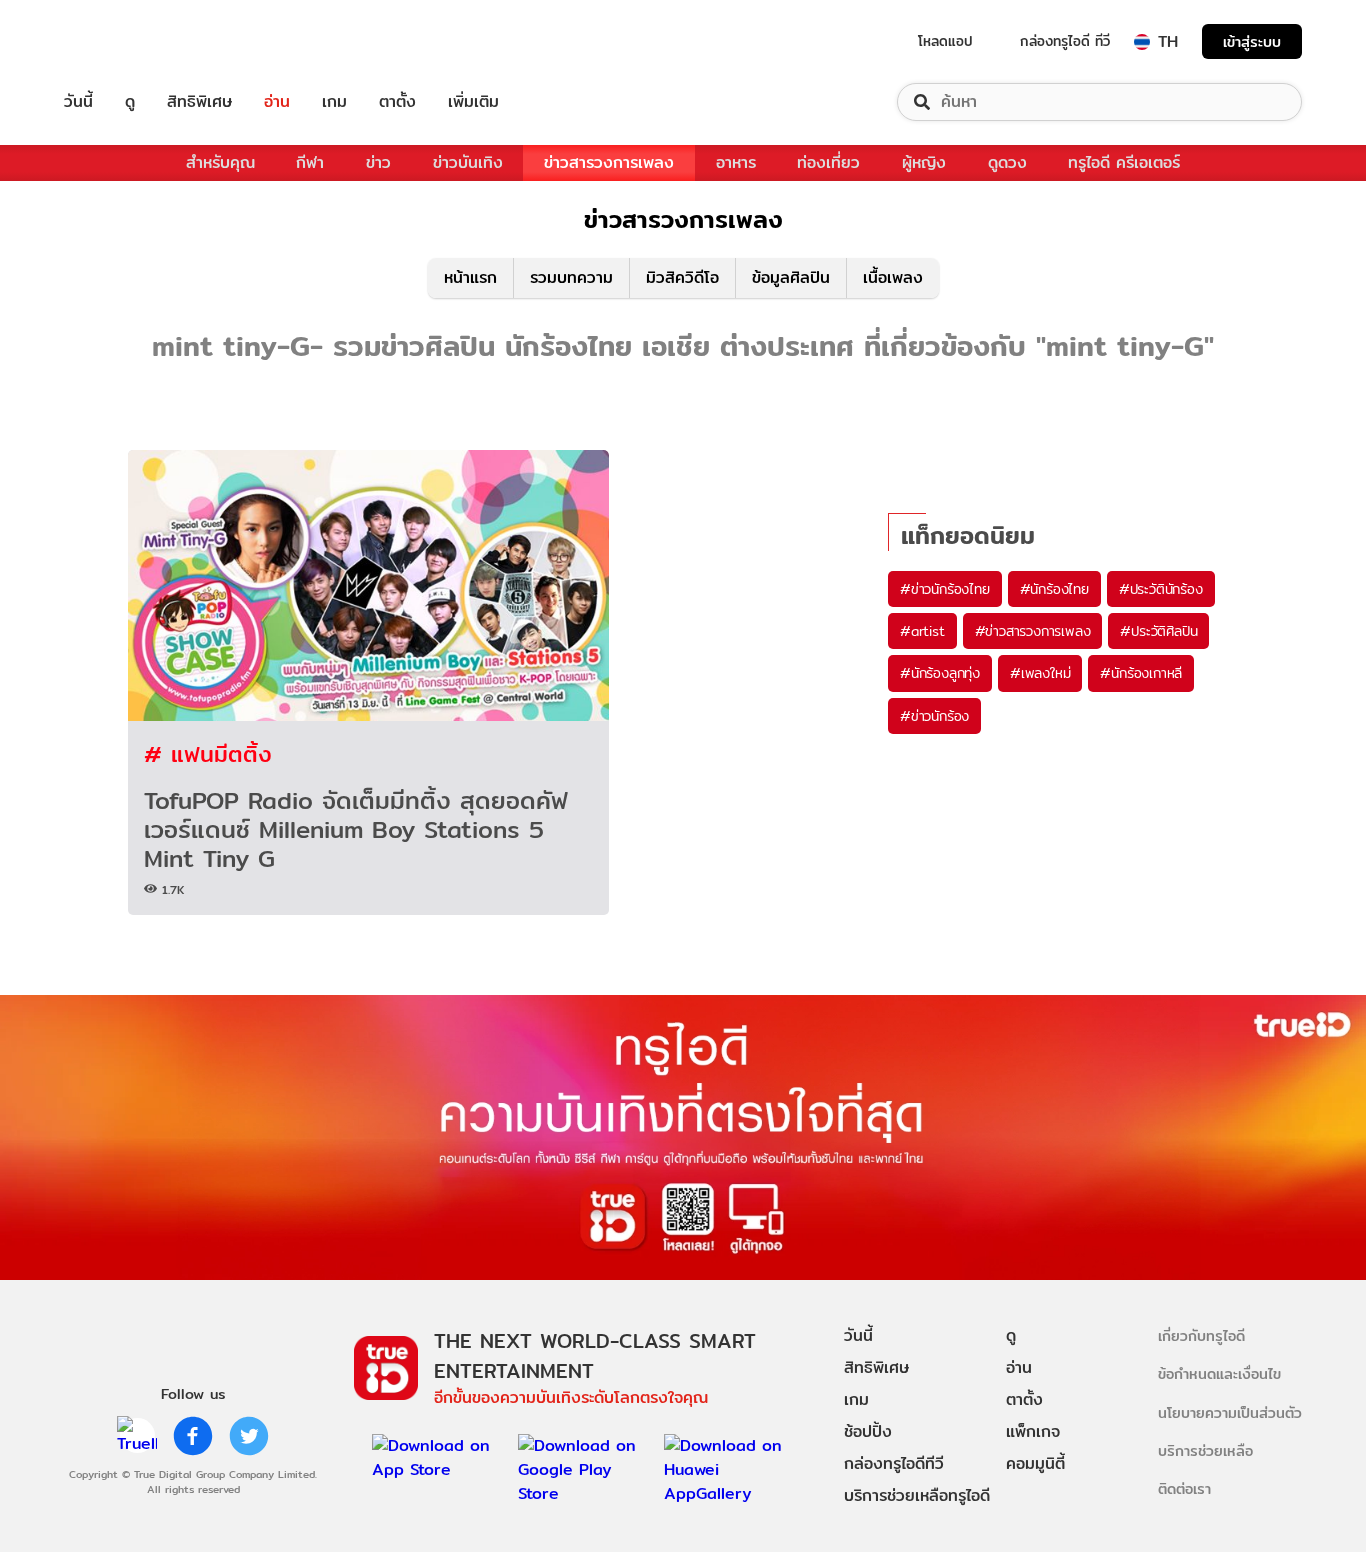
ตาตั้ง (397, 102)
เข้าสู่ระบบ (1252, 41)
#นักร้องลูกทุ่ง (940, 673)
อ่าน (277, 102)
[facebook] (193, 1436)
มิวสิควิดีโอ (682, 277)
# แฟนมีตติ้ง (208, 753)
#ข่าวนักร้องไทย (945, 589)
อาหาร (736, 162)
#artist (922, 631)
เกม (334, 102)
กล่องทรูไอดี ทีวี (1065, 41)
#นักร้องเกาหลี (1141, 673)
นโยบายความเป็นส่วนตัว (1230, 1412)
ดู (130, 102)
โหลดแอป (945, 41)
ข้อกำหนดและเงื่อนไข (1219, 1373)
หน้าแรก (470, 277)
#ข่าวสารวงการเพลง (1033, 631)
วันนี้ (78, 102)
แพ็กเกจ (1033, 1431)
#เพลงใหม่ (1040, 673)
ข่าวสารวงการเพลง (609, 162)
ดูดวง (1007, 162)
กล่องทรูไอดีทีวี (894, 1463)
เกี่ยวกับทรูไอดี (1201, 1335)
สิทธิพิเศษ (199, 102)
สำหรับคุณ (220, 162)
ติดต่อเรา (1184, 1488)
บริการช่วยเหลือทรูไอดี (917, 1495)
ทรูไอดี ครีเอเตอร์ (1124, 162)
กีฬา (310, 162)
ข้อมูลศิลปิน (791, 277)
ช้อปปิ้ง (868, 1431)
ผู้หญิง (924, 162)
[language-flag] (1142, 42)
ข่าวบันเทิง (468, 162)
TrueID (124, 41)
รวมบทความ (571, 277)
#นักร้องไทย (1054, 589)
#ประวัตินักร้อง (1161, 589)
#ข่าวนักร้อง (934, 716)
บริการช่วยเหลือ (1205, 1450)
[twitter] (249, 1436)
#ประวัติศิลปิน (1158, 631)
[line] (137, 1436)
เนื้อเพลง (893, 277)
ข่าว (378, 162)
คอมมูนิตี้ (1035, 1463)
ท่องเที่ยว (828, 162)
